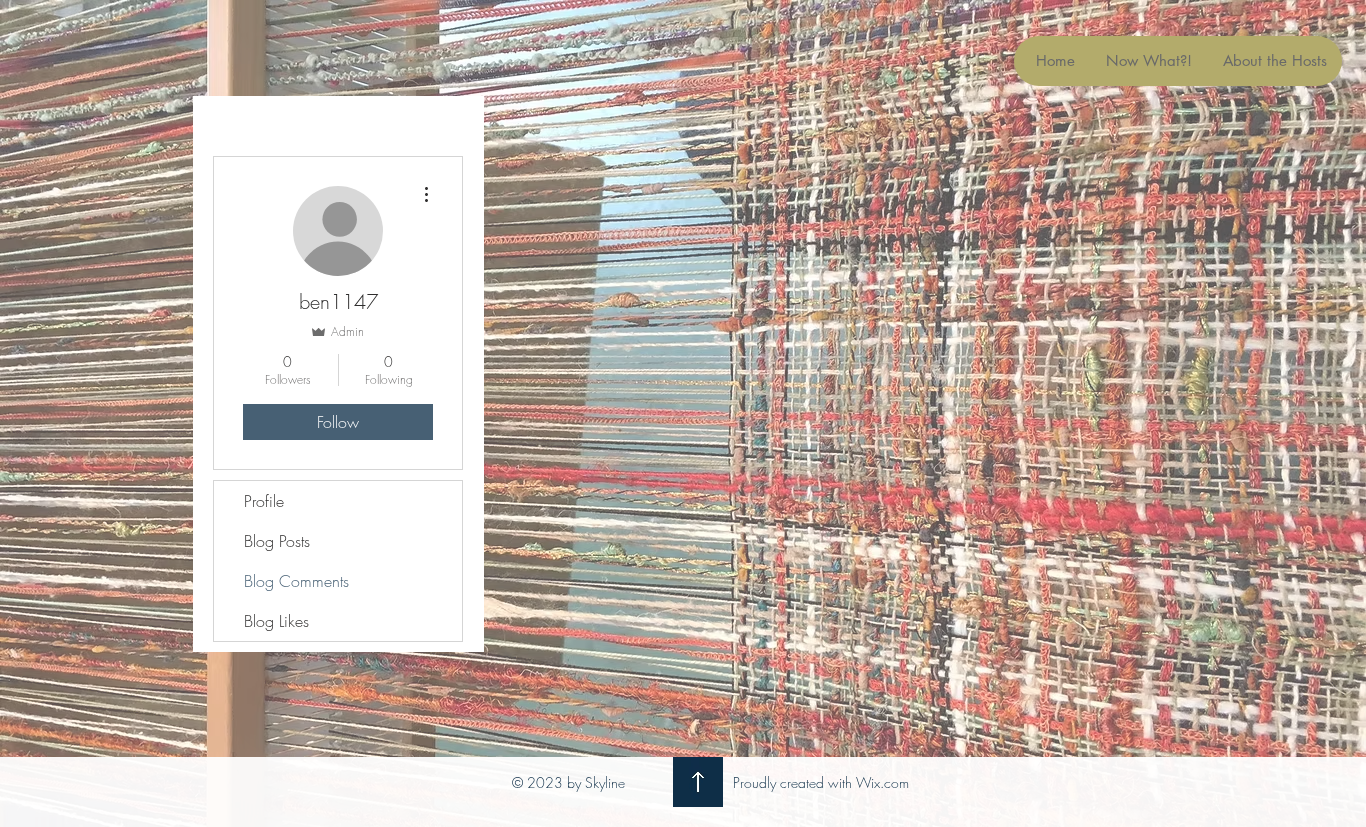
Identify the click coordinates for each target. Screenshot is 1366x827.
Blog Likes (276, 621)
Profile (264, 501)
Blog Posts (277, 541)
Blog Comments (296, 581)
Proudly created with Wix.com (821, 782)
